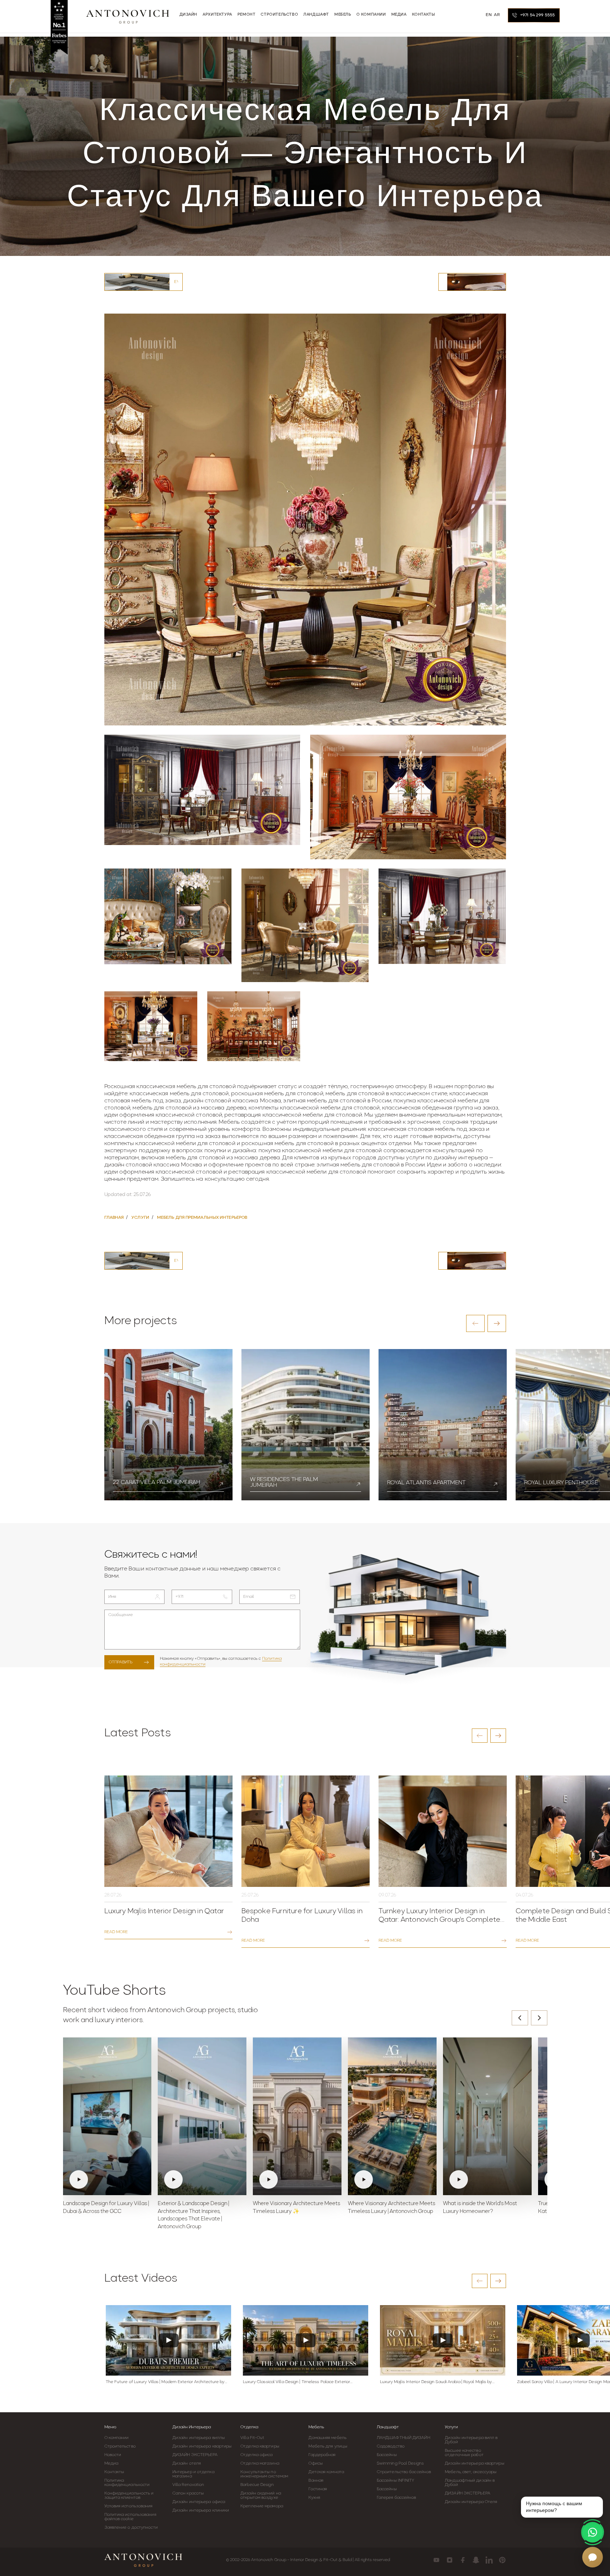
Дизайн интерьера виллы (199, 2438)
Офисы (316, 2464)
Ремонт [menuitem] (247, 15)
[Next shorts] (539, 2018)
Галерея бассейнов (397, 2498)
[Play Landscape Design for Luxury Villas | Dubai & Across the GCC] (107, 2116)
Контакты (114, 2472)
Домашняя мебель (327, 2438)
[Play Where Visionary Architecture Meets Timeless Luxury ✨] (297, 2116)
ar (497, 15)
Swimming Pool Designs (400, 2464)
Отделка (249, 2427)
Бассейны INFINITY (396, 2481)
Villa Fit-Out (252, 2438)
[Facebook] (463, 2560)
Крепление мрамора (262, 2506)
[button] (475, 1323)
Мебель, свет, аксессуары (471, 2472)
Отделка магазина (260, 2464)
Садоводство (391, 2446)
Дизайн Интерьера (192, 2427)
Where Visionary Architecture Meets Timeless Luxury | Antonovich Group (392, 2208)
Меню (110, 2427)
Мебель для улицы (328, 2446)
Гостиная (318, 2489)
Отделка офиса (256, 2455)
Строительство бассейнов (404, 2472)
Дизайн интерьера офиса (199, 2502)
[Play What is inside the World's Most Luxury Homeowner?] (487, 2116)
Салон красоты (188, 2493)
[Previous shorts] (520, 2018)
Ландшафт (388, 2427)
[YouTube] (436, 2560)
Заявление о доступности (131, 2528)
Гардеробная (322, 2455)
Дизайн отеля (187, 2464)
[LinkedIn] (489, 2560)
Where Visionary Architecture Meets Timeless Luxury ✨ (296, 2208)
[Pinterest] (502, 2560)
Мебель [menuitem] (343, 15)
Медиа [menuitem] (399, 15)
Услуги (451, 2427)
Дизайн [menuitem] (189, 15)
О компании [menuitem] (371, 15)
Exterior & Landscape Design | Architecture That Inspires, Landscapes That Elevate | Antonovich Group (193, 2215)
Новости (113, 2455)
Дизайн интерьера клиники (201, 2511)
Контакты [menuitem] (424, 15)
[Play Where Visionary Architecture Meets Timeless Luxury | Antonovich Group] (392, 2116)
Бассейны (387, 2455)
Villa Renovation (188, 2485)
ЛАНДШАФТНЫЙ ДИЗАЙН (403, 2438)
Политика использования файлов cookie (130, 2517)
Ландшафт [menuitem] (316, 15)
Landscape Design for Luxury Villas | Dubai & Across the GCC (106, 2208)
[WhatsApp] (593, 2532)
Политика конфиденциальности (127, 2483)
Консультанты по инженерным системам (264, 2474)
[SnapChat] (476, 2560)
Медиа (111, 2464)
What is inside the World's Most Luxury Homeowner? (480, 2208)
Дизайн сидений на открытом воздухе (261, 2496)
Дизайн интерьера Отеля (471, 2502)
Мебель (316, 2427)
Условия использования (129, 2506)
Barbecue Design (257, 2485)
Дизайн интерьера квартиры (202, 2446)
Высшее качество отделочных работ (464, 2453)
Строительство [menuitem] (279, 15)
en (489, 15)
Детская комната (326, 2472)
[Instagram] (450, 2560)
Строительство (120, 2446)
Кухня (314, 2498)
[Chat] (593, 2557)
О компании (117, 2438)
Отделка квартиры (260, 2446)
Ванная (316, 2481)
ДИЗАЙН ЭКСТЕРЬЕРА (195, 2455)
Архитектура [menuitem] (217, 15)
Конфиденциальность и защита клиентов (129, 2496)
